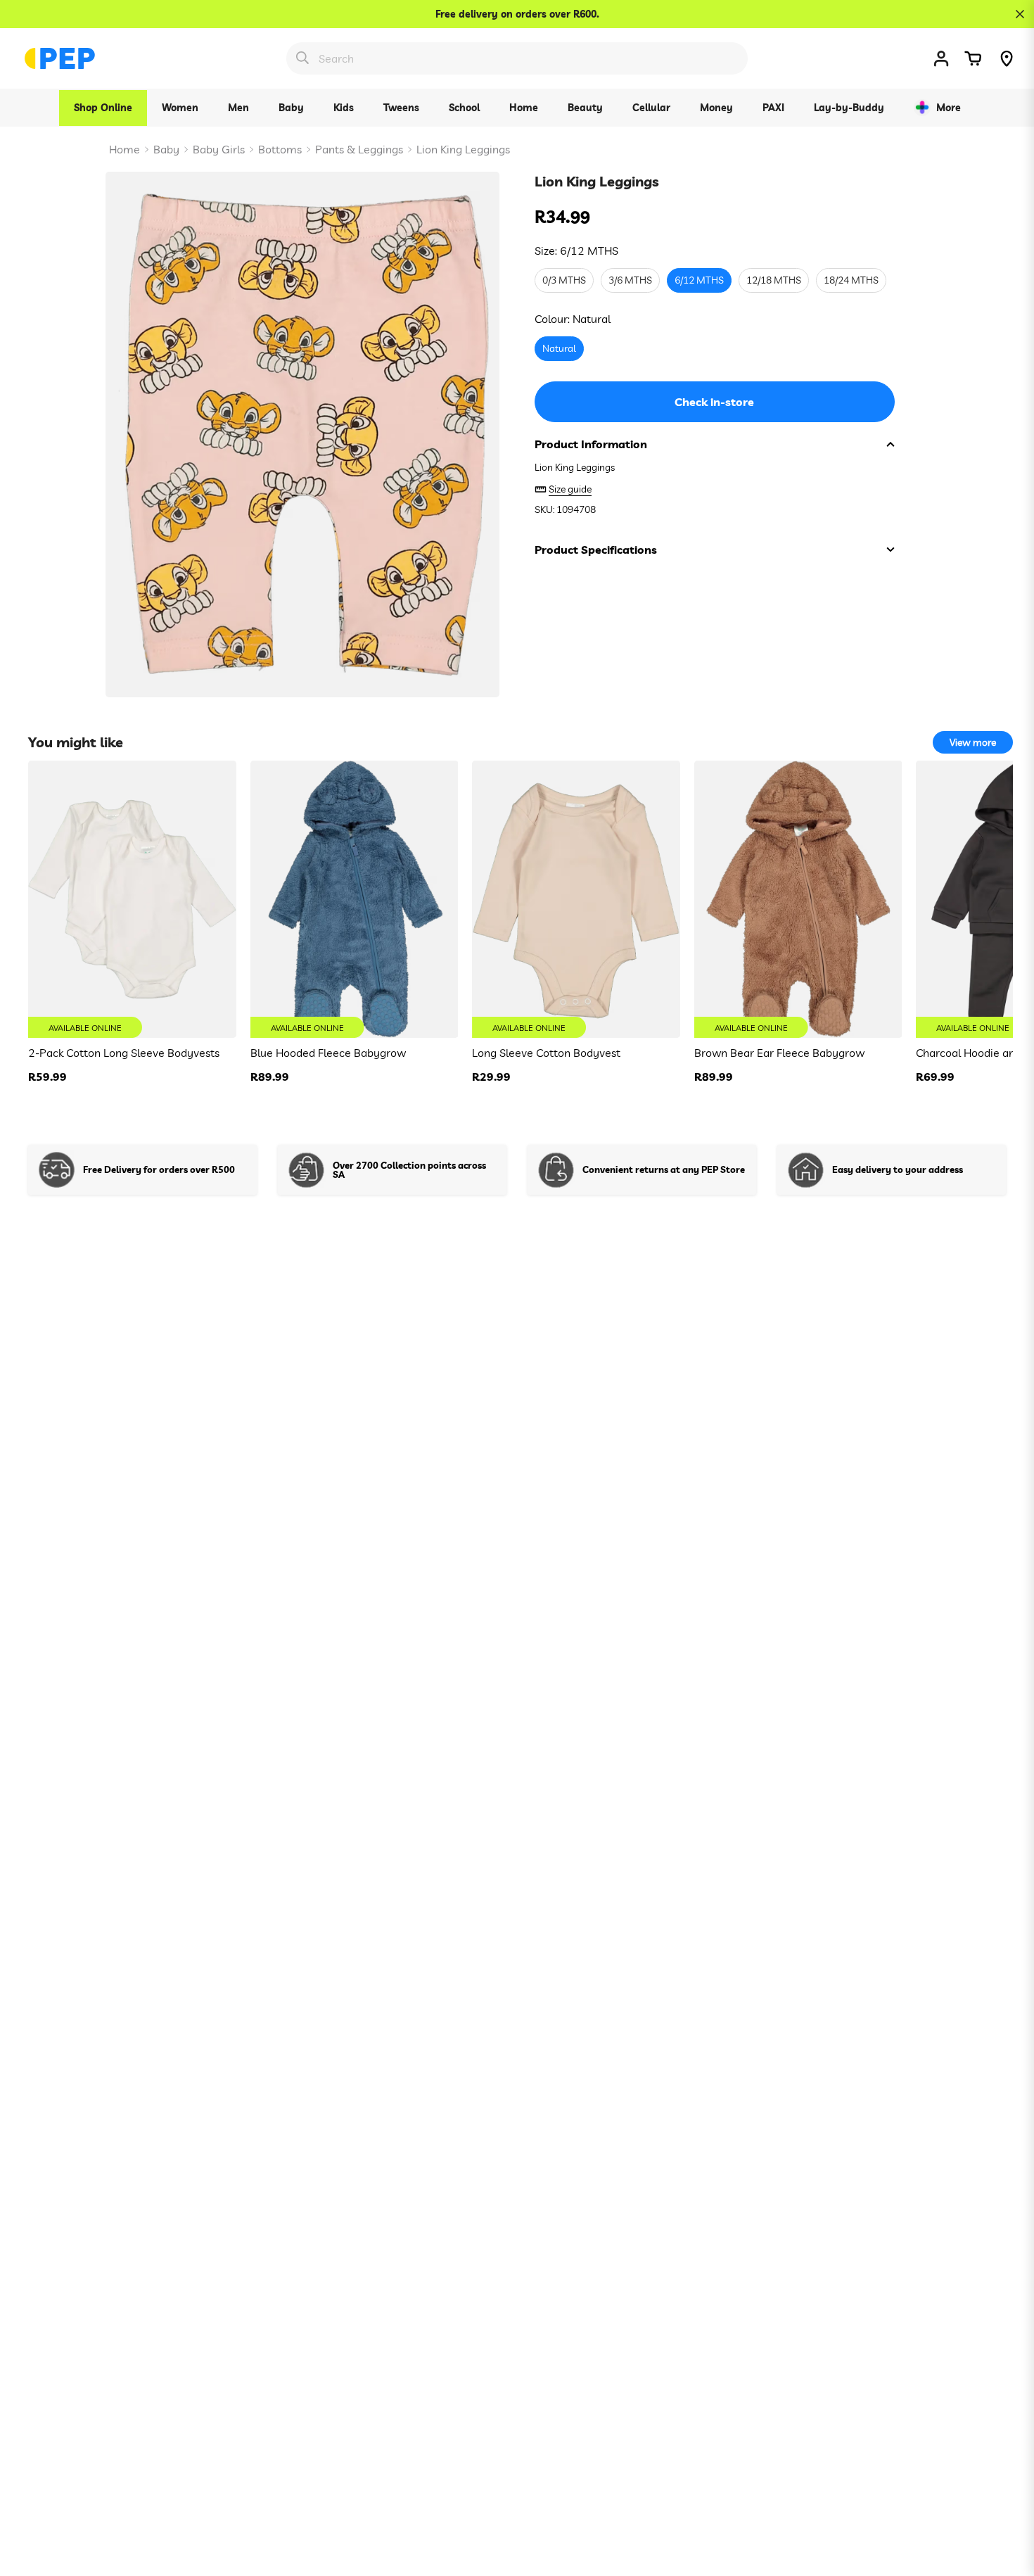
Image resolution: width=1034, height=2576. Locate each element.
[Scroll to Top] (1007, 2499)
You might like (76, 742)
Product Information (591, 444)
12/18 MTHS (774, 281)
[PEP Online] (60, 58)
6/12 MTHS (699, 281)
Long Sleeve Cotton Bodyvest (546, 1053)
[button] (973, 58)
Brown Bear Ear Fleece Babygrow (779, 1053)
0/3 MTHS (564, 281)
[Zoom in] (470, 202)
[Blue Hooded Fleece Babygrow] (355, 899)
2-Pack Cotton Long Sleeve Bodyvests (124, 1053)
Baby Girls (219, 149)
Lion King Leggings (463, 149)
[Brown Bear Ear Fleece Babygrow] (798, 899)
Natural (559, 349)
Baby (166, 149)
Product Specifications (596, 550)
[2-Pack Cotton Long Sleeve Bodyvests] (132, 899)
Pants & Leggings (359, 149)
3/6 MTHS (630, 281)
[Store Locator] (1007, 58)
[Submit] (302, 58)
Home (125, 149)
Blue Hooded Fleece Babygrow (328, 1053)
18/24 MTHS (851, 281)
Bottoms (280, 149)
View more (973, 742)
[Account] (941, 58)
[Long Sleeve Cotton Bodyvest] (576, 899)
